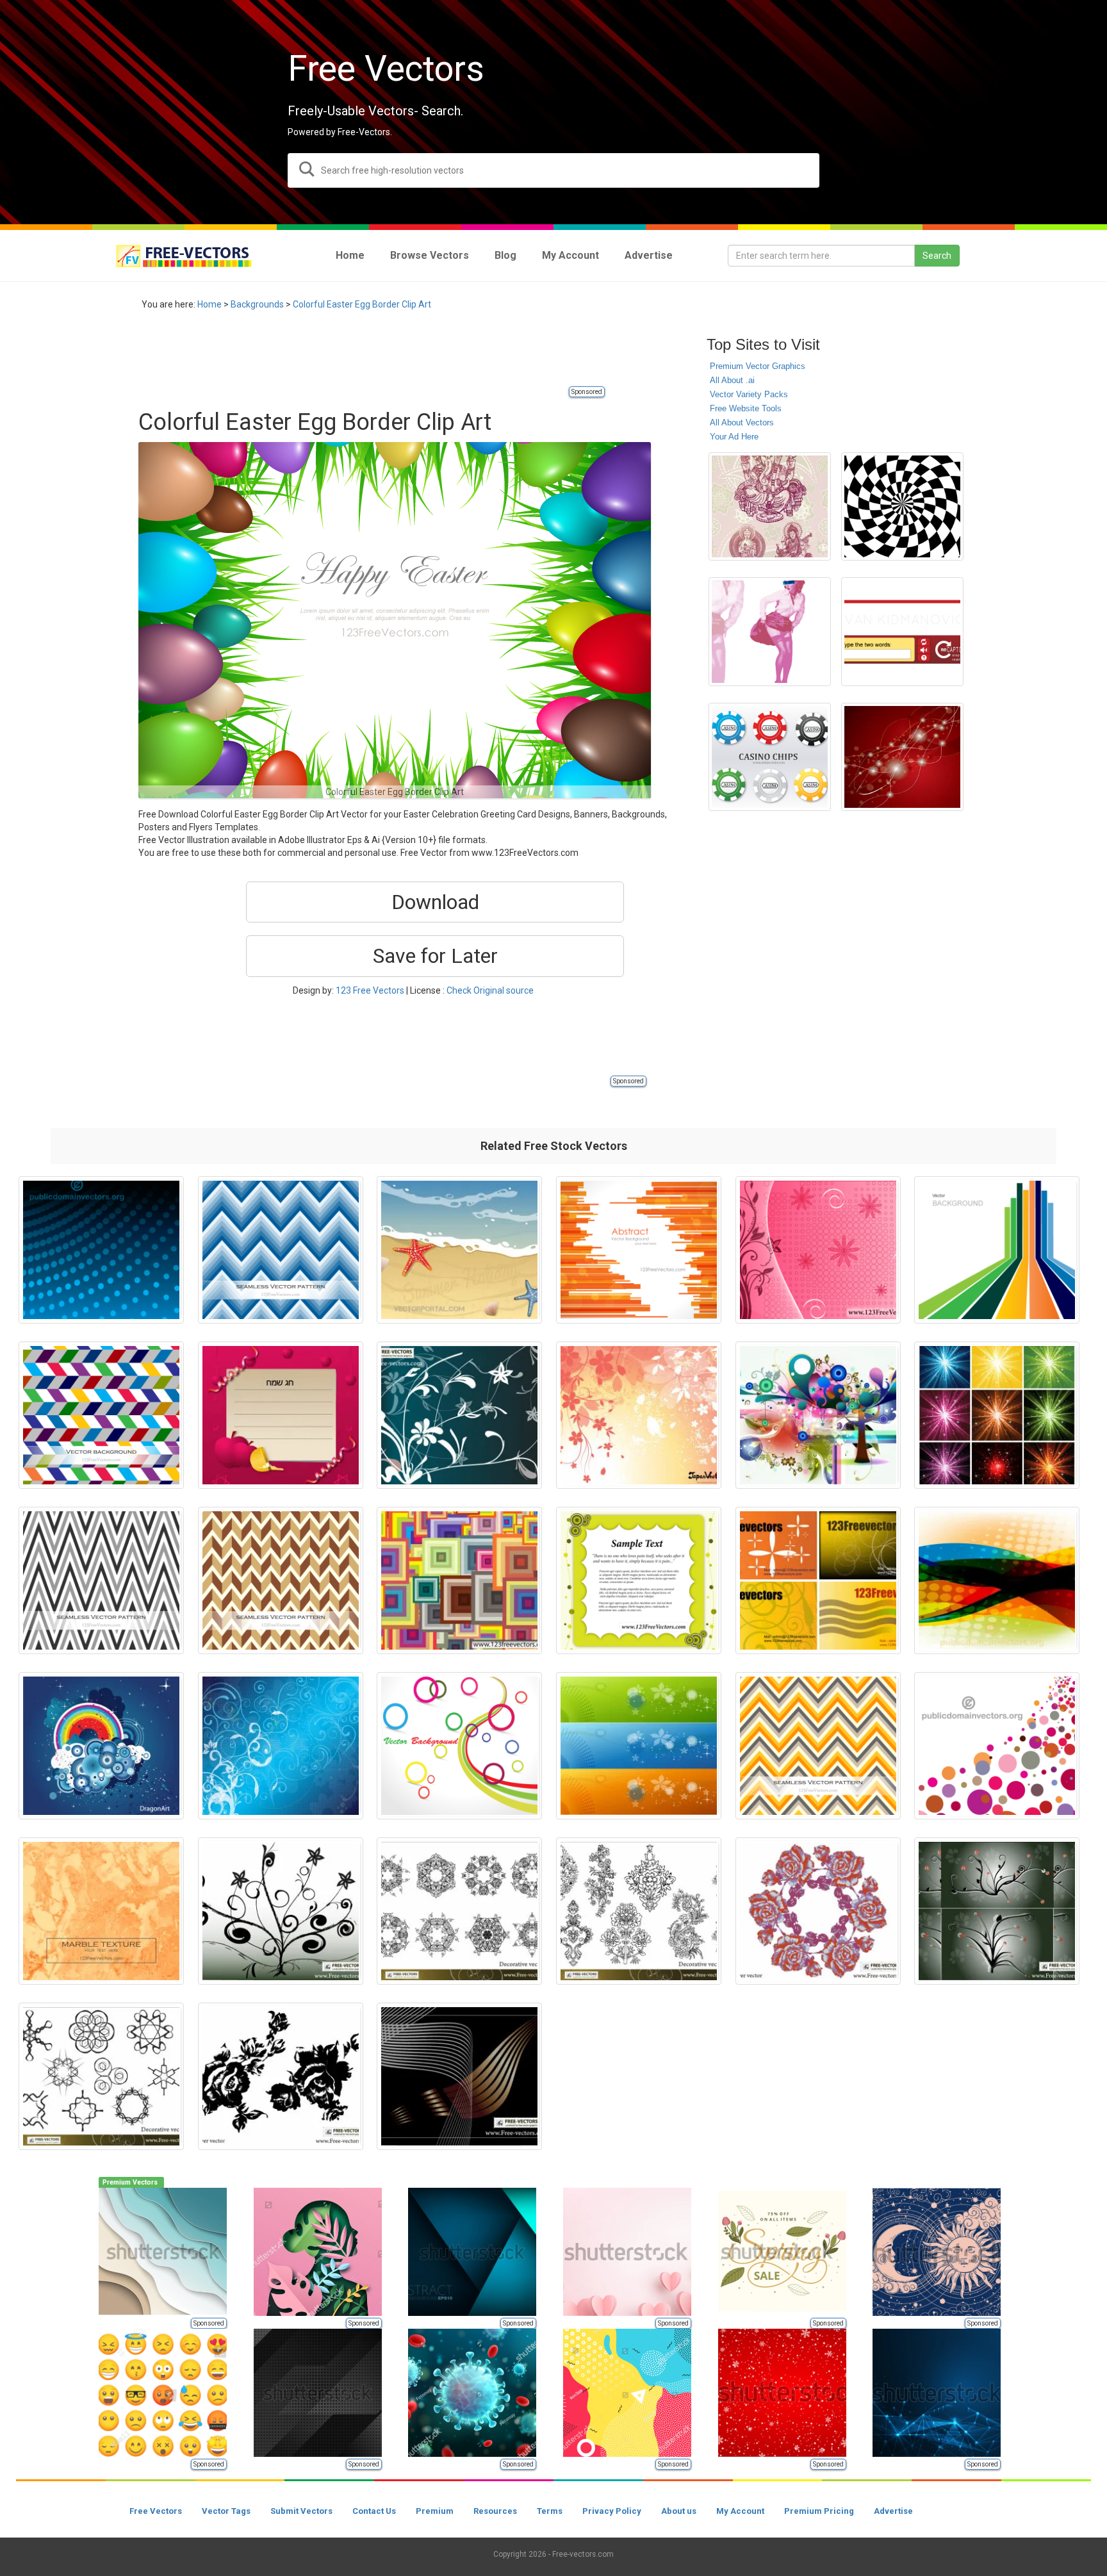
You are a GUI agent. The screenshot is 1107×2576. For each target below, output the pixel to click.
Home (209, 304)
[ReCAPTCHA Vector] (902, 631)
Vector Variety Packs (749, 394)
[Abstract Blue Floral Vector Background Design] (281, 1746)
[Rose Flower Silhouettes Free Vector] (281, 2076)
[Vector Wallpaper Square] (459, 1580)
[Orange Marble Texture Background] (101, 1911)
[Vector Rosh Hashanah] (281, 1415)
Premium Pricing (819, 2511)
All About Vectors (742, 422)
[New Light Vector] (818, 1415)
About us (679, 2511)
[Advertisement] (372, 356)
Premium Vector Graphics (758, 366)
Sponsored (587, 392)
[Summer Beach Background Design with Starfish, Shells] (459, 1250)
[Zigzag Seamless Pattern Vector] (281, 1250)
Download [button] (435, 902)
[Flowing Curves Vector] (459, 2076)
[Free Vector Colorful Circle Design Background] (459, 1746)
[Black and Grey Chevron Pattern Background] (101, 1580)
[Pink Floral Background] (818, 1250)
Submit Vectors (301, 2511)
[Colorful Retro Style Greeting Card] (639, 1580)
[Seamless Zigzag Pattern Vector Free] (818, 1746)
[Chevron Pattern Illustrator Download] (281, 1580)
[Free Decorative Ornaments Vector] (459, 1911)
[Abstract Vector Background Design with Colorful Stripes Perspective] (997, 1250)
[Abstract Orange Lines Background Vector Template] (639, 1250)
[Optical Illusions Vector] (902, 506)
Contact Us (374, 2511)
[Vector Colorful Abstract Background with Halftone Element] (997, 1580)
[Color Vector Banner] (639, 1746)
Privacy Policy (612, 2511)
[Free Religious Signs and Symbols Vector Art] (770, 506)
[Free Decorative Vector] (639, 1911)
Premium (435, 2511)
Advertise (893, 2511)
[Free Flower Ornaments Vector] (459, 1415)
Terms (550, 2511)
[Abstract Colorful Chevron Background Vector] (101, 1415)
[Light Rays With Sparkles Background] (997, 1415)
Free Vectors (156, 2511)
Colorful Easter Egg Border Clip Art (362, 304)
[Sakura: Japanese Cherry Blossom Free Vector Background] (639, 1415)
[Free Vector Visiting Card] (818, 1580)
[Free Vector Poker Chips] (770, 757)
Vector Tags (226, 2511)
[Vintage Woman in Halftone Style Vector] (770, 631)
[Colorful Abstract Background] (101, 1746)
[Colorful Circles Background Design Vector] (997, 1746)
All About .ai (732, 380)
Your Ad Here (734, 437)
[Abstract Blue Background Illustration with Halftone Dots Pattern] (101, 1250)
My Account (740, 2511)
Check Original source (490, 990)
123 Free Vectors (370, 990)
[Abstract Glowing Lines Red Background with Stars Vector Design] (902, 757)
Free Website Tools (746, 408)
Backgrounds (257, 304)
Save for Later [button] (435, 956)
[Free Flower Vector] (818, 1911)
